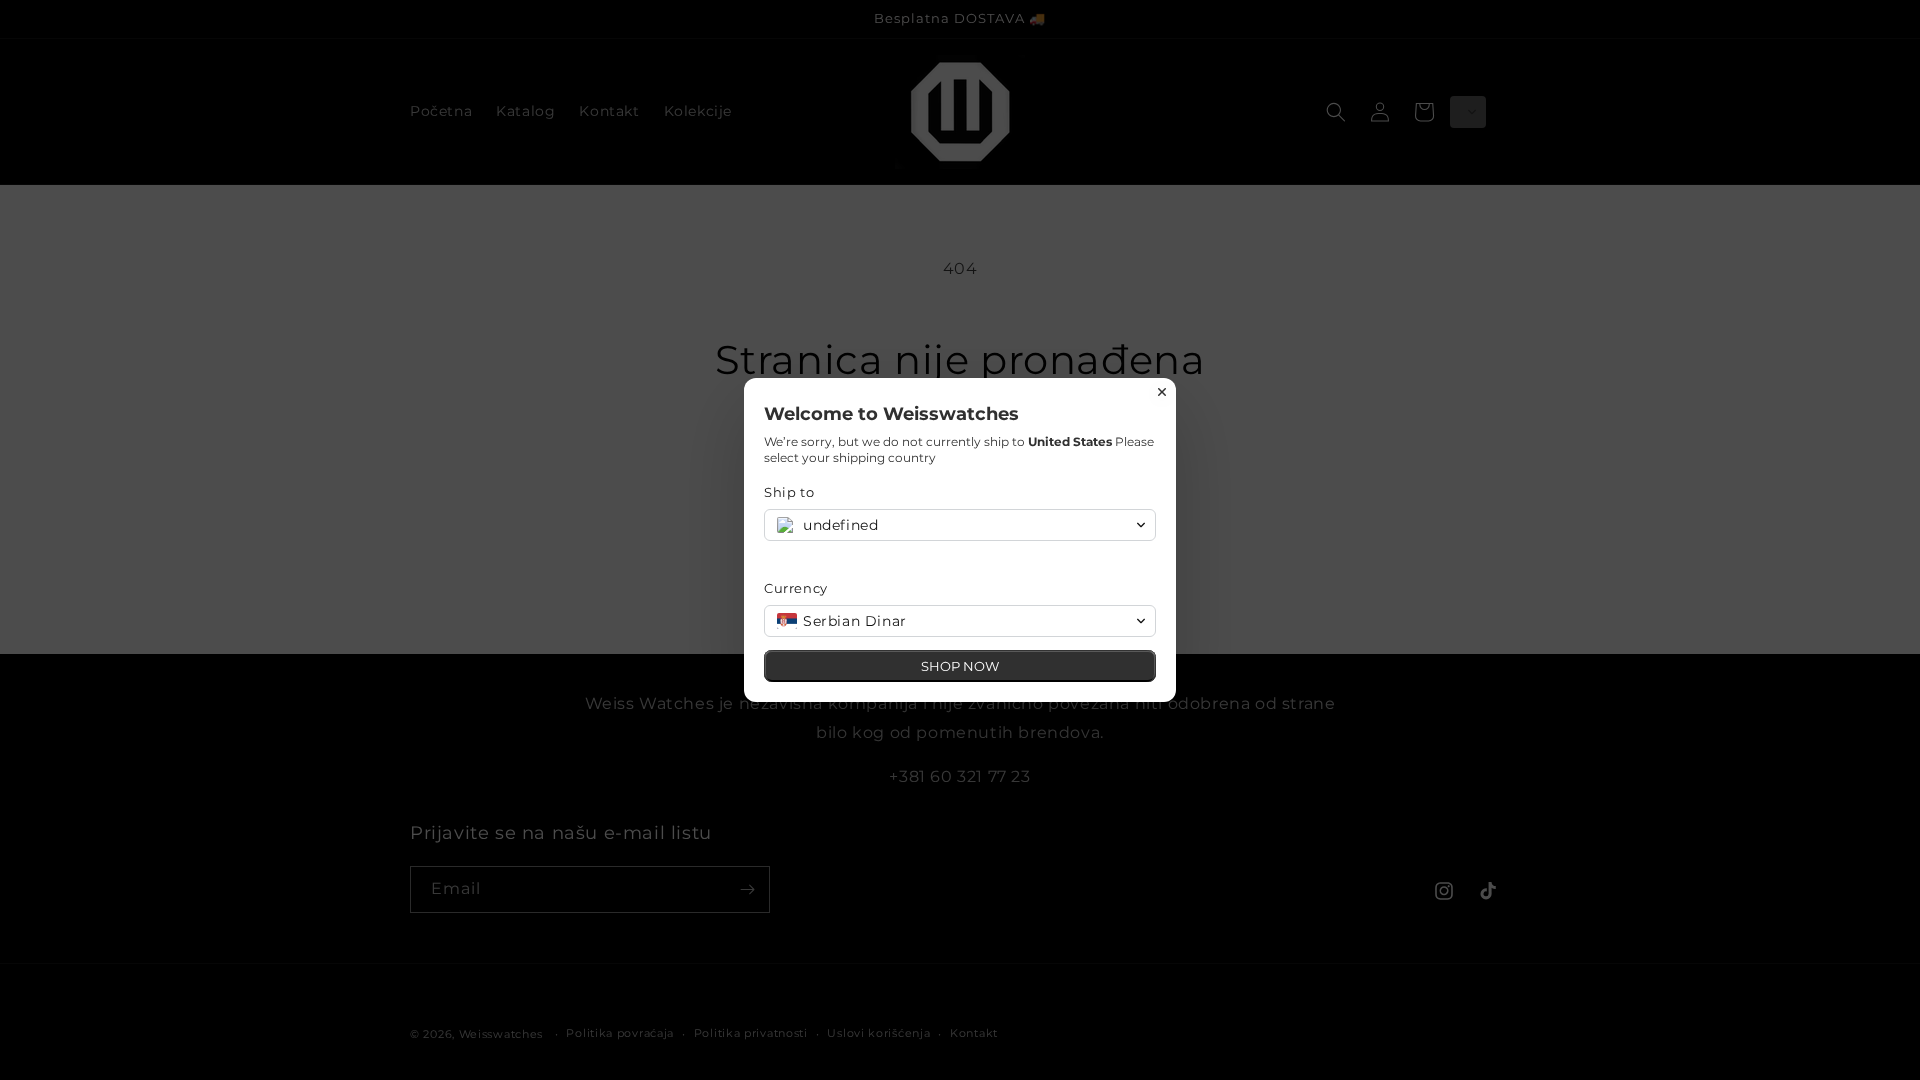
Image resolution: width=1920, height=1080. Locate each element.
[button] (960, 525)
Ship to (789, 492)
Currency (796, 588)
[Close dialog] (1162, 392)
